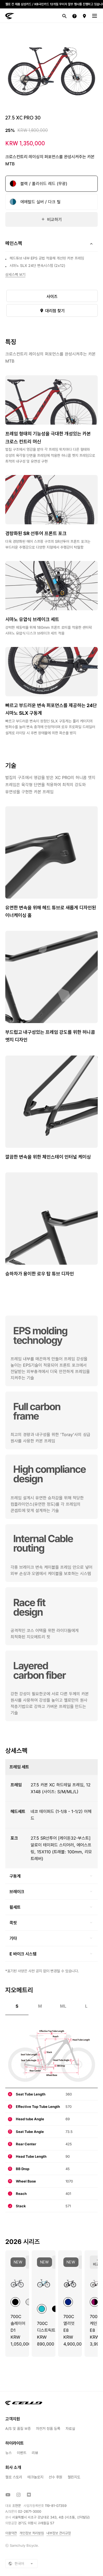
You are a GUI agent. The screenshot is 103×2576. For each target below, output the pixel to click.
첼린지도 (74, 2477)
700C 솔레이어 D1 (18, 2323)
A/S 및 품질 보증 (18, 2428)
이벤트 (22, 2453)
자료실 (70, 2428)
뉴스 (8, 2453)
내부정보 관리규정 (59, 2533)
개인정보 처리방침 (32, 2533)
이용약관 (11, 2533)
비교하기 (54, 219)
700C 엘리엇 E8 (69, 2323)
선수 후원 (55, 2477)
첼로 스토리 (14, 2477)
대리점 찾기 (54, 311)
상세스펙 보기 (15, 274)
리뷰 (35, 2453)
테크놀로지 (35, 2477)
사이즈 (52, 296)
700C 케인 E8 (95, 2323)
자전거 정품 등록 (48, 2428)
